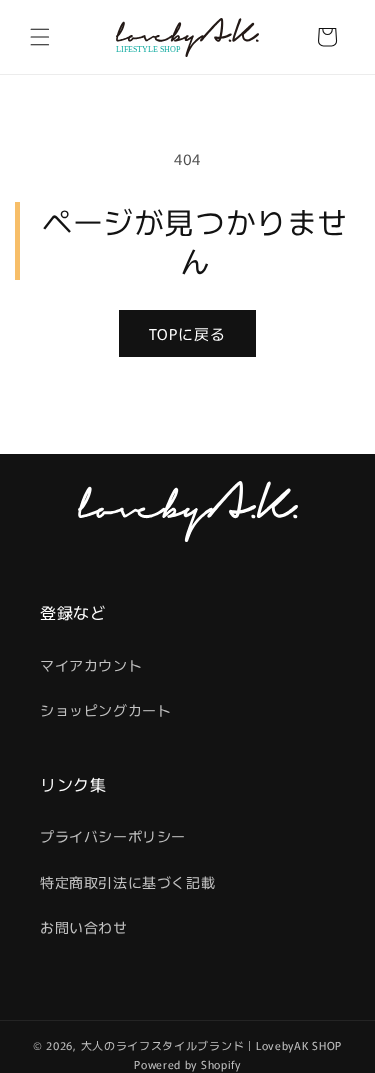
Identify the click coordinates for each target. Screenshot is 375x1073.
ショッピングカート (105, 710)
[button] (40, 37)
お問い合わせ (84, 927)
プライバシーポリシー (113, 836)
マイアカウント (91, 665)
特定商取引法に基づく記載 (127, 882)
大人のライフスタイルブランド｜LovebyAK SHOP (212, 1045)
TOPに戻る (187, 333)
